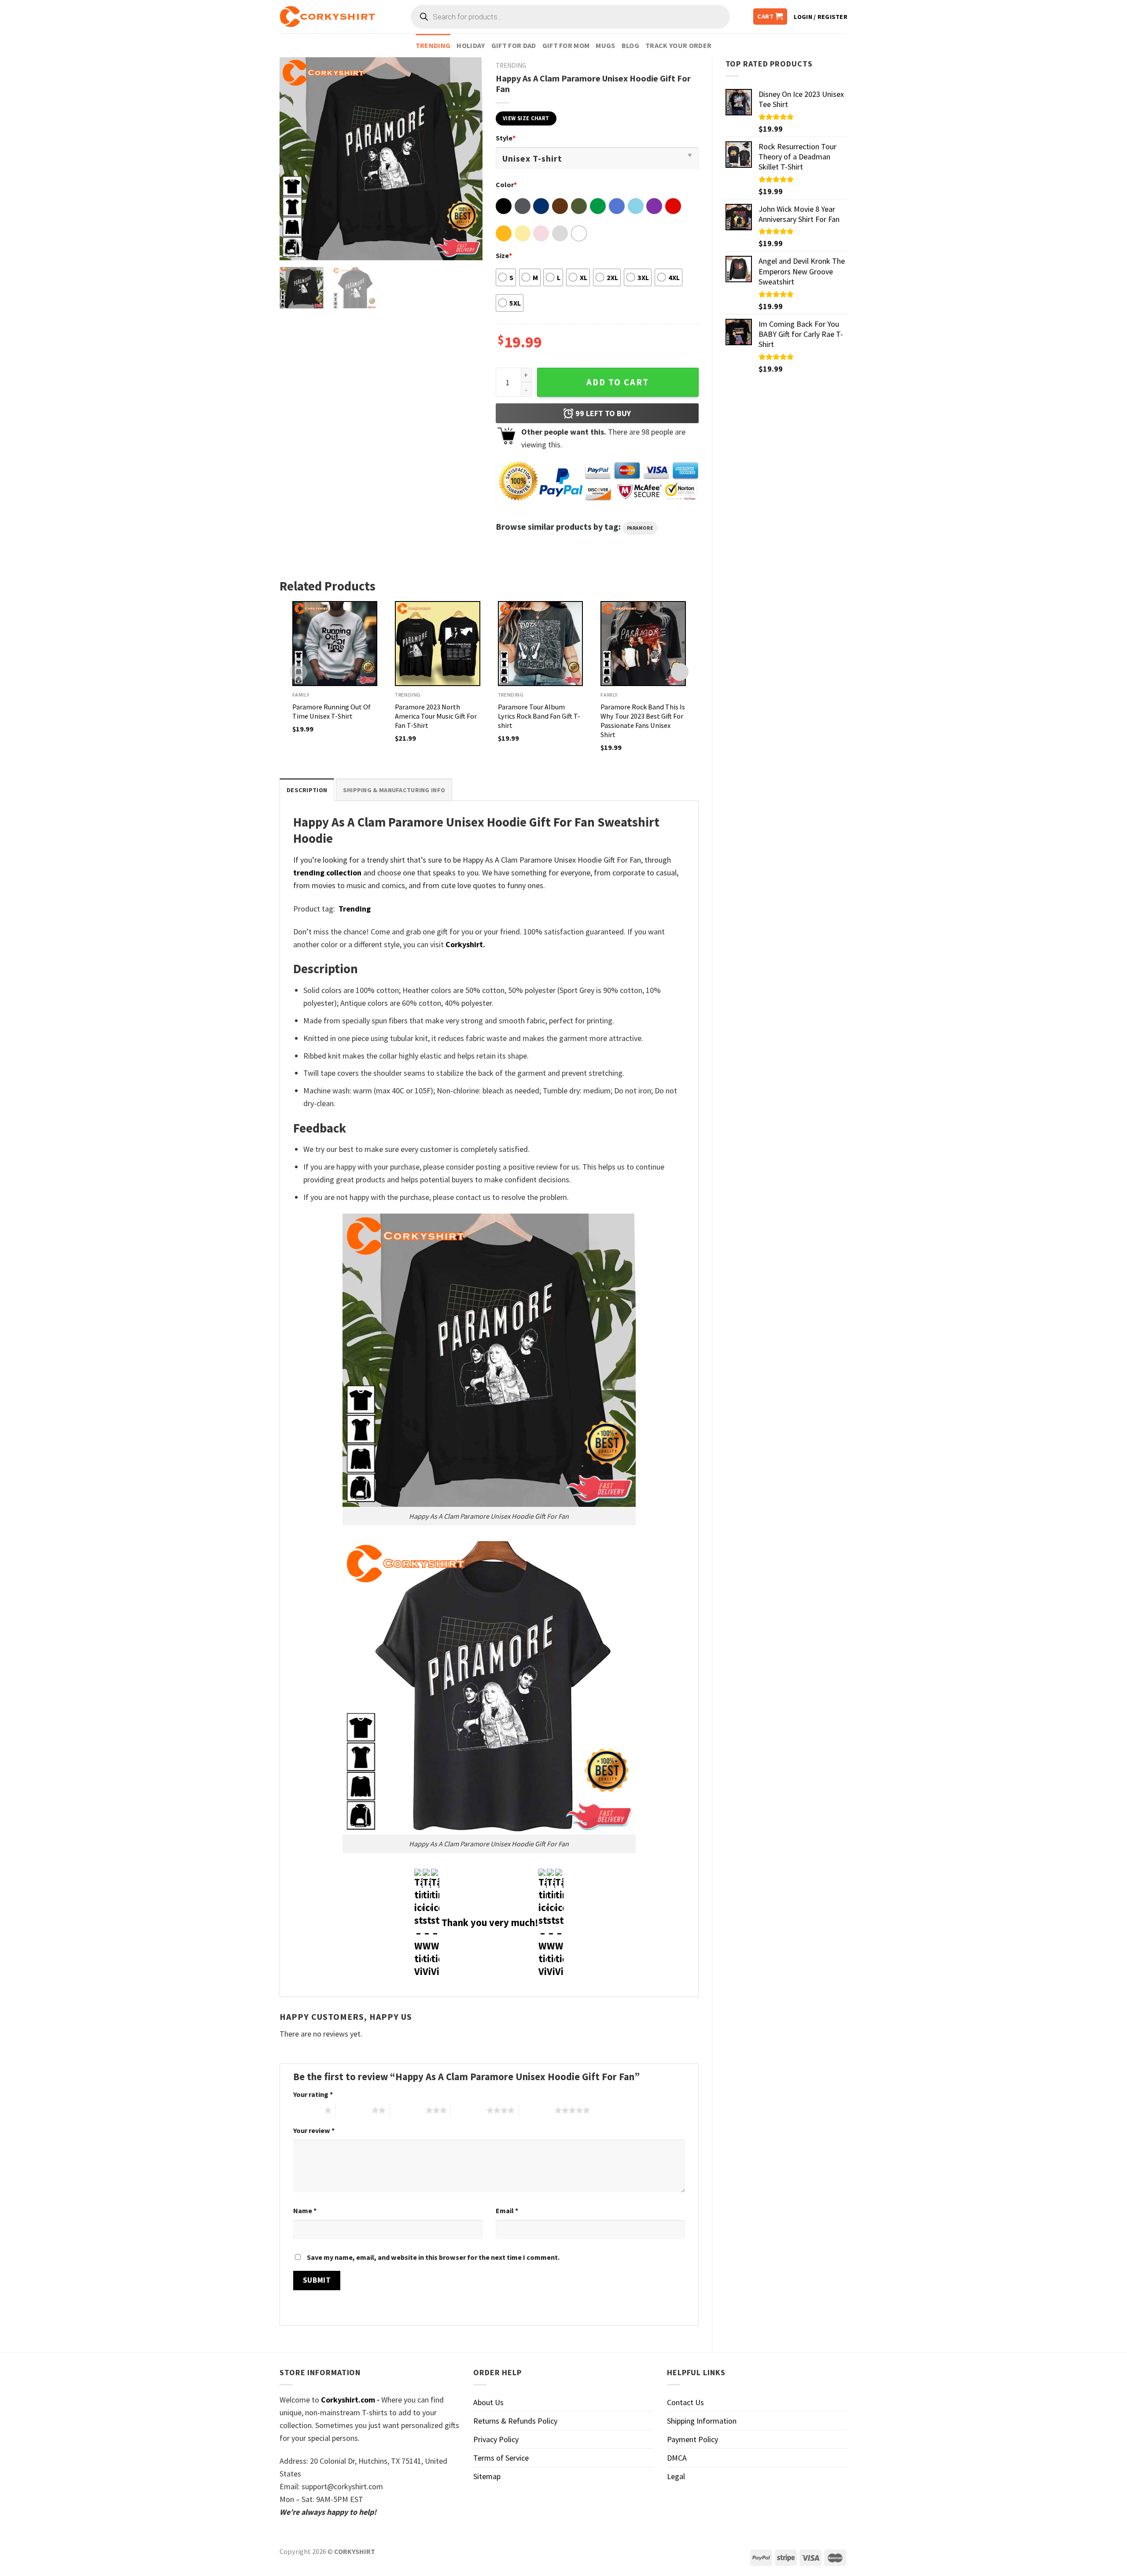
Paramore (640, 528)
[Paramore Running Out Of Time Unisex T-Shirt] (335, 644)
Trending (433, 45)
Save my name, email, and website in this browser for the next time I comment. (433, 2257)
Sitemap (487, 2476)
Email (507, 2211)
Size (504, 255)
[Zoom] (292, 248)
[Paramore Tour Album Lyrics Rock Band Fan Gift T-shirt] (541, 644)
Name (305, 2211)
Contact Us (685, 2402)
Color (506, 185)
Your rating (313, 2094)
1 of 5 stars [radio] (307, 2110)
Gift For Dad (514, 45)
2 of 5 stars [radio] (354, 2110)
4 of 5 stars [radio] (469, 2110)
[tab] (307, 790)
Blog (630, 45)
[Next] (467, 159)
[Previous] (295, 159)
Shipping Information (702, 2421)
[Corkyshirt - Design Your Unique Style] (327, 17)
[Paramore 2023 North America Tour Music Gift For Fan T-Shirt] (438, 644)
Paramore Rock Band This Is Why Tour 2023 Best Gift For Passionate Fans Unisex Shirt (643, 721)
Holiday (471, 45)
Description (307, 790)
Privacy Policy (496, 2439)
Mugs (605, 45)
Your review (314, 2130)
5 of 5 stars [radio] (537, 2110)
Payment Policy (692, 2439)
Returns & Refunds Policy (515, 2421)
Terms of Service (501, 2458)
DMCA (677, 2458)
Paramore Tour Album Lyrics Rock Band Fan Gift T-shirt (539, 716)
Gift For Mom (566, 45)
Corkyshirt (464, 944)
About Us (488, 2402)
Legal (676, 2476)
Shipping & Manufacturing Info (394, 790)
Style (506, 138)
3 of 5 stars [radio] (408, 2110)
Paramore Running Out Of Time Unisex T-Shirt (331, 711)
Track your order (678, 45)
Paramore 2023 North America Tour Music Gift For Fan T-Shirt (436, 716)
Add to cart (618, 382)
